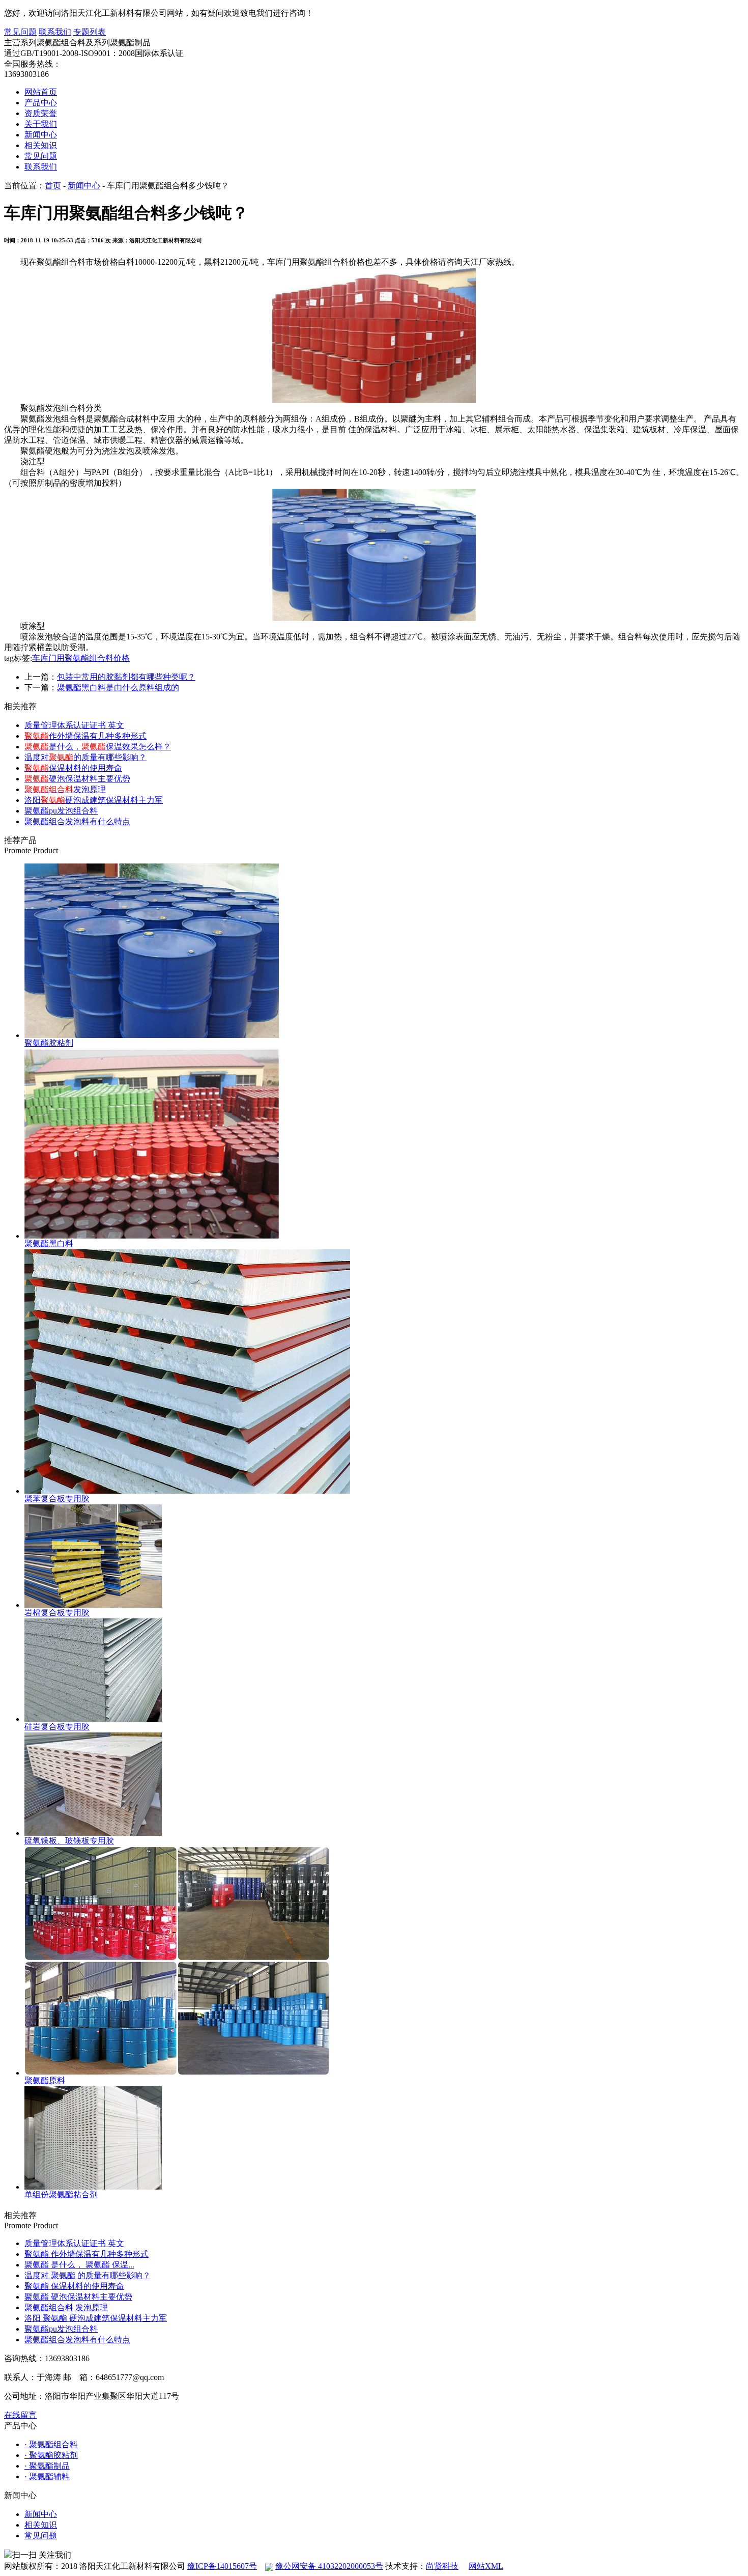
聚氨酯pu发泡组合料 (61, 811)
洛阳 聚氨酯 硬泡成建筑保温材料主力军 (96, 2318)
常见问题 (20, 32)
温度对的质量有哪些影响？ (85, 757)
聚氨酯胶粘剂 (49, 1043)
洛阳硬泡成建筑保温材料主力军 (94, 800)
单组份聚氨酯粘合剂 (61, 2194)
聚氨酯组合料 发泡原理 (66, 2307)
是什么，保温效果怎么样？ (98, 747)
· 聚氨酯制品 (47, 2466)
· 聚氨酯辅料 (47, 2476)
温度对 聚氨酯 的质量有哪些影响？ (88, 2275)
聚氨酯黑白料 (49, 1243)
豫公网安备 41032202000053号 (329, 2566)
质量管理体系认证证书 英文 (74, 725)
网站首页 (41, 92)
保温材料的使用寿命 (73, 768)
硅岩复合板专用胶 (57, 1727)
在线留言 (20, 2415)
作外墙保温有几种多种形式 (85, 736)
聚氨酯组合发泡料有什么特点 (77, 821)
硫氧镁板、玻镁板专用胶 (69, 1841)
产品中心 (41, 103)
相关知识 (41, 145)
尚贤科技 (442, 2566)
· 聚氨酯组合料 (51, 2444)
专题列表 (90, 32)
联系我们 (55, 32)
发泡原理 (65, 789)
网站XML (486, 2566)
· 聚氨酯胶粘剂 (51, 2455)
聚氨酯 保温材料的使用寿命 (74, 2286)
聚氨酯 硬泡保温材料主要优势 (78, 2297)
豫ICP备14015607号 (222, 2566)
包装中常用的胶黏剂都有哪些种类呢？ (126, 677)
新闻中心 (41, 135)
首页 (53, 186)
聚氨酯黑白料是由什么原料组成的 (118, 688)
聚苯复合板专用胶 (57, 1499)
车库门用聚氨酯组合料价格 (81, 658)
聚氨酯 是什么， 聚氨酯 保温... (79, 2265)
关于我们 (41, 124)
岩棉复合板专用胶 (57, 1613)
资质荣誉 (41, 113)
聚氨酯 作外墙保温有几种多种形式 (87, 2254)
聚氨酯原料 (45, 2080)
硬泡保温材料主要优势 (77, 779)
